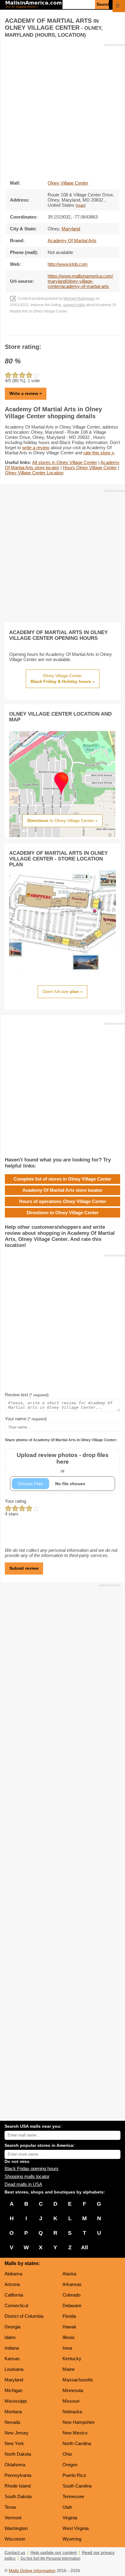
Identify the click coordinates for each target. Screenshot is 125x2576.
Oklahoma (15, 2465)
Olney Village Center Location (34, 473)
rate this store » (99, 453)
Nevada (12, 2422)
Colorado (71, 2295)
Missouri (71, 2401)
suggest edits (74, 305)
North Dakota (18, 2454)
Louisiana (14, 2369)
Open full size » (62, 991)
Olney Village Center (68, 183)
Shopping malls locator (27, 2176)
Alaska (69, 2274)
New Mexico (75, 2433)
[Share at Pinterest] (71, 329)
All (84, 2247)
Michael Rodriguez (79, 299)
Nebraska (72, 2412)
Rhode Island (18, 2486)
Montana (13, 2412)
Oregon (70, 2465)
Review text (27, 1395)
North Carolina (77, 2443)
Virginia (70, 2518)
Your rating (15, 1501)
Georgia (12, 2327)
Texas (10, 2507)
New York (14, 2443)
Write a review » (26, 393)
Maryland (14, 2380)
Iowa (67, 2348)
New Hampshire (79, 2422)
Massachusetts (78, 2380)
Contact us (15, 2553)
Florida (69, 2316)
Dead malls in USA (23, 2184)
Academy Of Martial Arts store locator (62, 1190)
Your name (26, 1419)
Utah (67, 2507)
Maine (69, 2369)
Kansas (12, 2359)
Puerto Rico (74, 2475)
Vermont (13, 2518)
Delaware (72, 2305)
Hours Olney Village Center (90, 468)
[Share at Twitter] (63, 329)
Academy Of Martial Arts (72, 241)
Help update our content (54, 2553)
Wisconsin (15, 2539)
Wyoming (72, 2539)
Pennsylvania (18, 2475)
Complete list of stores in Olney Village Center (62, 1179)
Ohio (67, 2454)
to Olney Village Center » (62, 820)
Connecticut (16, 2305)
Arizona (12, 2284)
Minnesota (73, 2390)
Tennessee (73, 2496)
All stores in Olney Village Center (65, 462)
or (63, 1463)
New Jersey (17, 2433)
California (14, 2295)
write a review (36, 448)
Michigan (14, 2390)
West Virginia (76, 2528)
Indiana (12, 2348)
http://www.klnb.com (68, 264)
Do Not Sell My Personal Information (51, 2558)
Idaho (10, 2337)
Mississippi (16, 2401)
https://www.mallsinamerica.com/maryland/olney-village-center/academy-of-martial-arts (80, 281)
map (81, 205)
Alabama (13, 2274)
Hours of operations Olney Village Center (63, 1201)
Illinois (69, 2337)
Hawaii (69, 2327)
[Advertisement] (62, 110)
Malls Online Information (32, 2571)
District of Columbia (24, 2316)
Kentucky (72, 2359)
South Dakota (18, 2496)
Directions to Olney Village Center (63, 1213)
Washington (16, 2528)
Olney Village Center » (63, 679)
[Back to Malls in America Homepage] (34, 5)
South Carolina (77, 2486)
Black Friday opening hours (32, 2168)
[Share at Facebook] (54, 329)
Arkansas (72, 2284)
